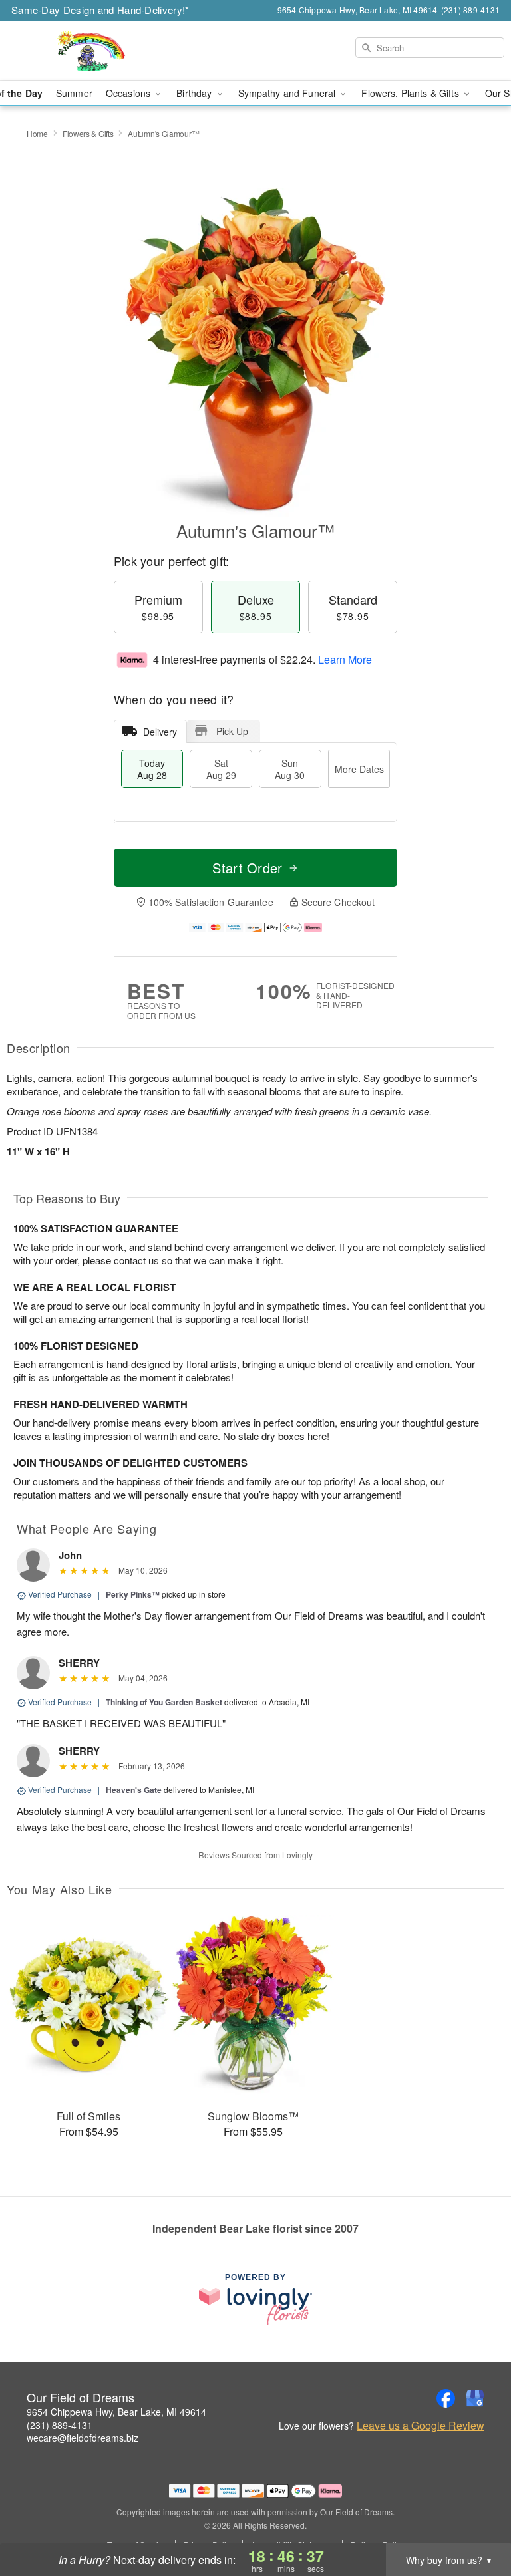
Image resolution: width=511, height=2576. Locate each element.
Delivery (160, 732)
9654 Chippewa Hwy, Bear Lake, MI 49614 (116, 2412)
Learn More (345, 659)
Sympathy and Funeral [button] (288, 93)
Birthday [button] (195, 93)
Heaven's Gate (134, 1790)
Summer (74, 93)
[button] (476, 2519)
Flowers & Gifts (88, 133)
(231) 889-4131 (60, 2425)
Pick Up (232, 731)
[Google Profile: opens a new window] (475, 2398)
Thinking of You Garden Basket (164, 1702)
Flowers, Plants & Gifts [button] (411, 93)
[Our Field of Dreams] (88, 51)
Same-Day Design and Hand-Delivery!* (100, 10)
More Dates (359, 769)
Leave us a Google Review (421, 2426)
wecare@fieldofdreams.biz (83, 2438)
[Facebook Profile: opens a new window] (446, 2398)
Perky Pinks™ (133, 1594)
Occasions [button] (129, 93)
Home (37, 133)
